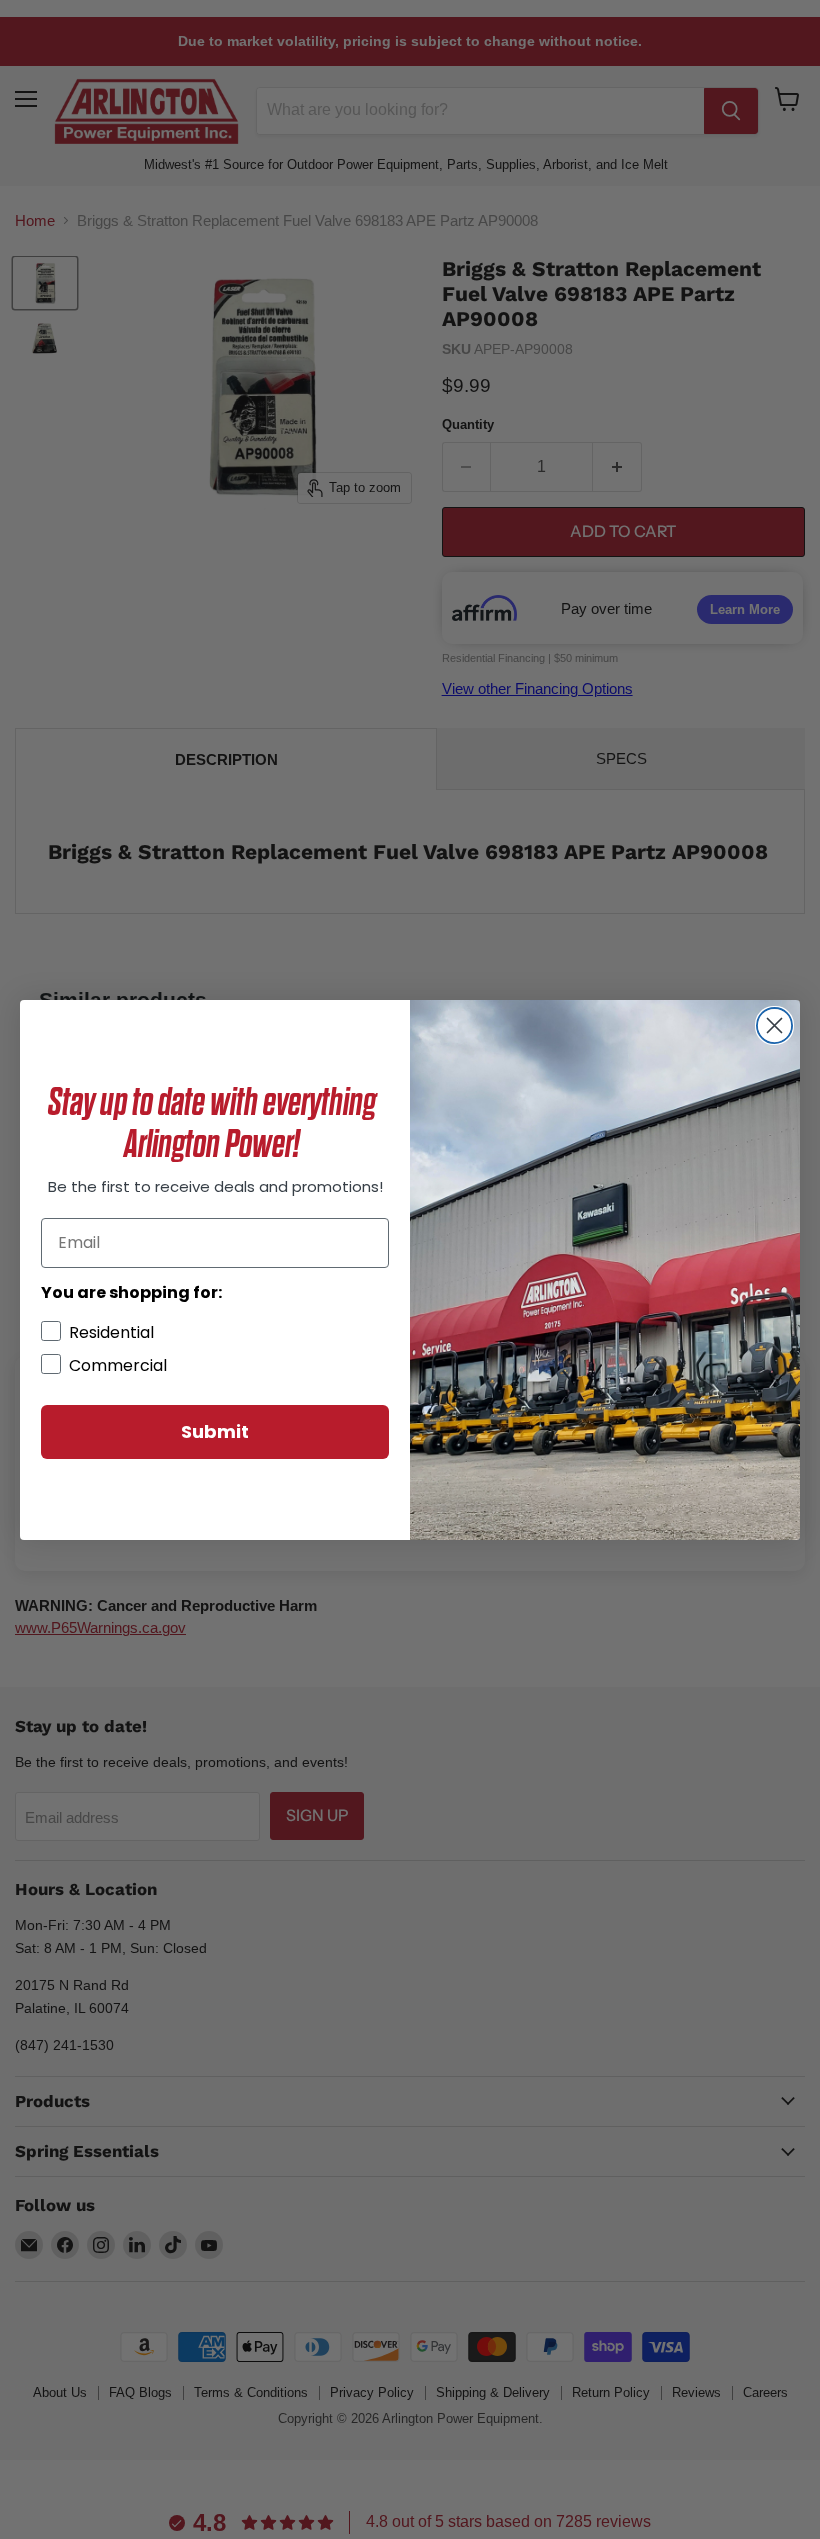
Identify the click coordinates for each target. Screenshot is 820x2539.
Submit (215, 1431)
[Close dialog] (774, 1025)
